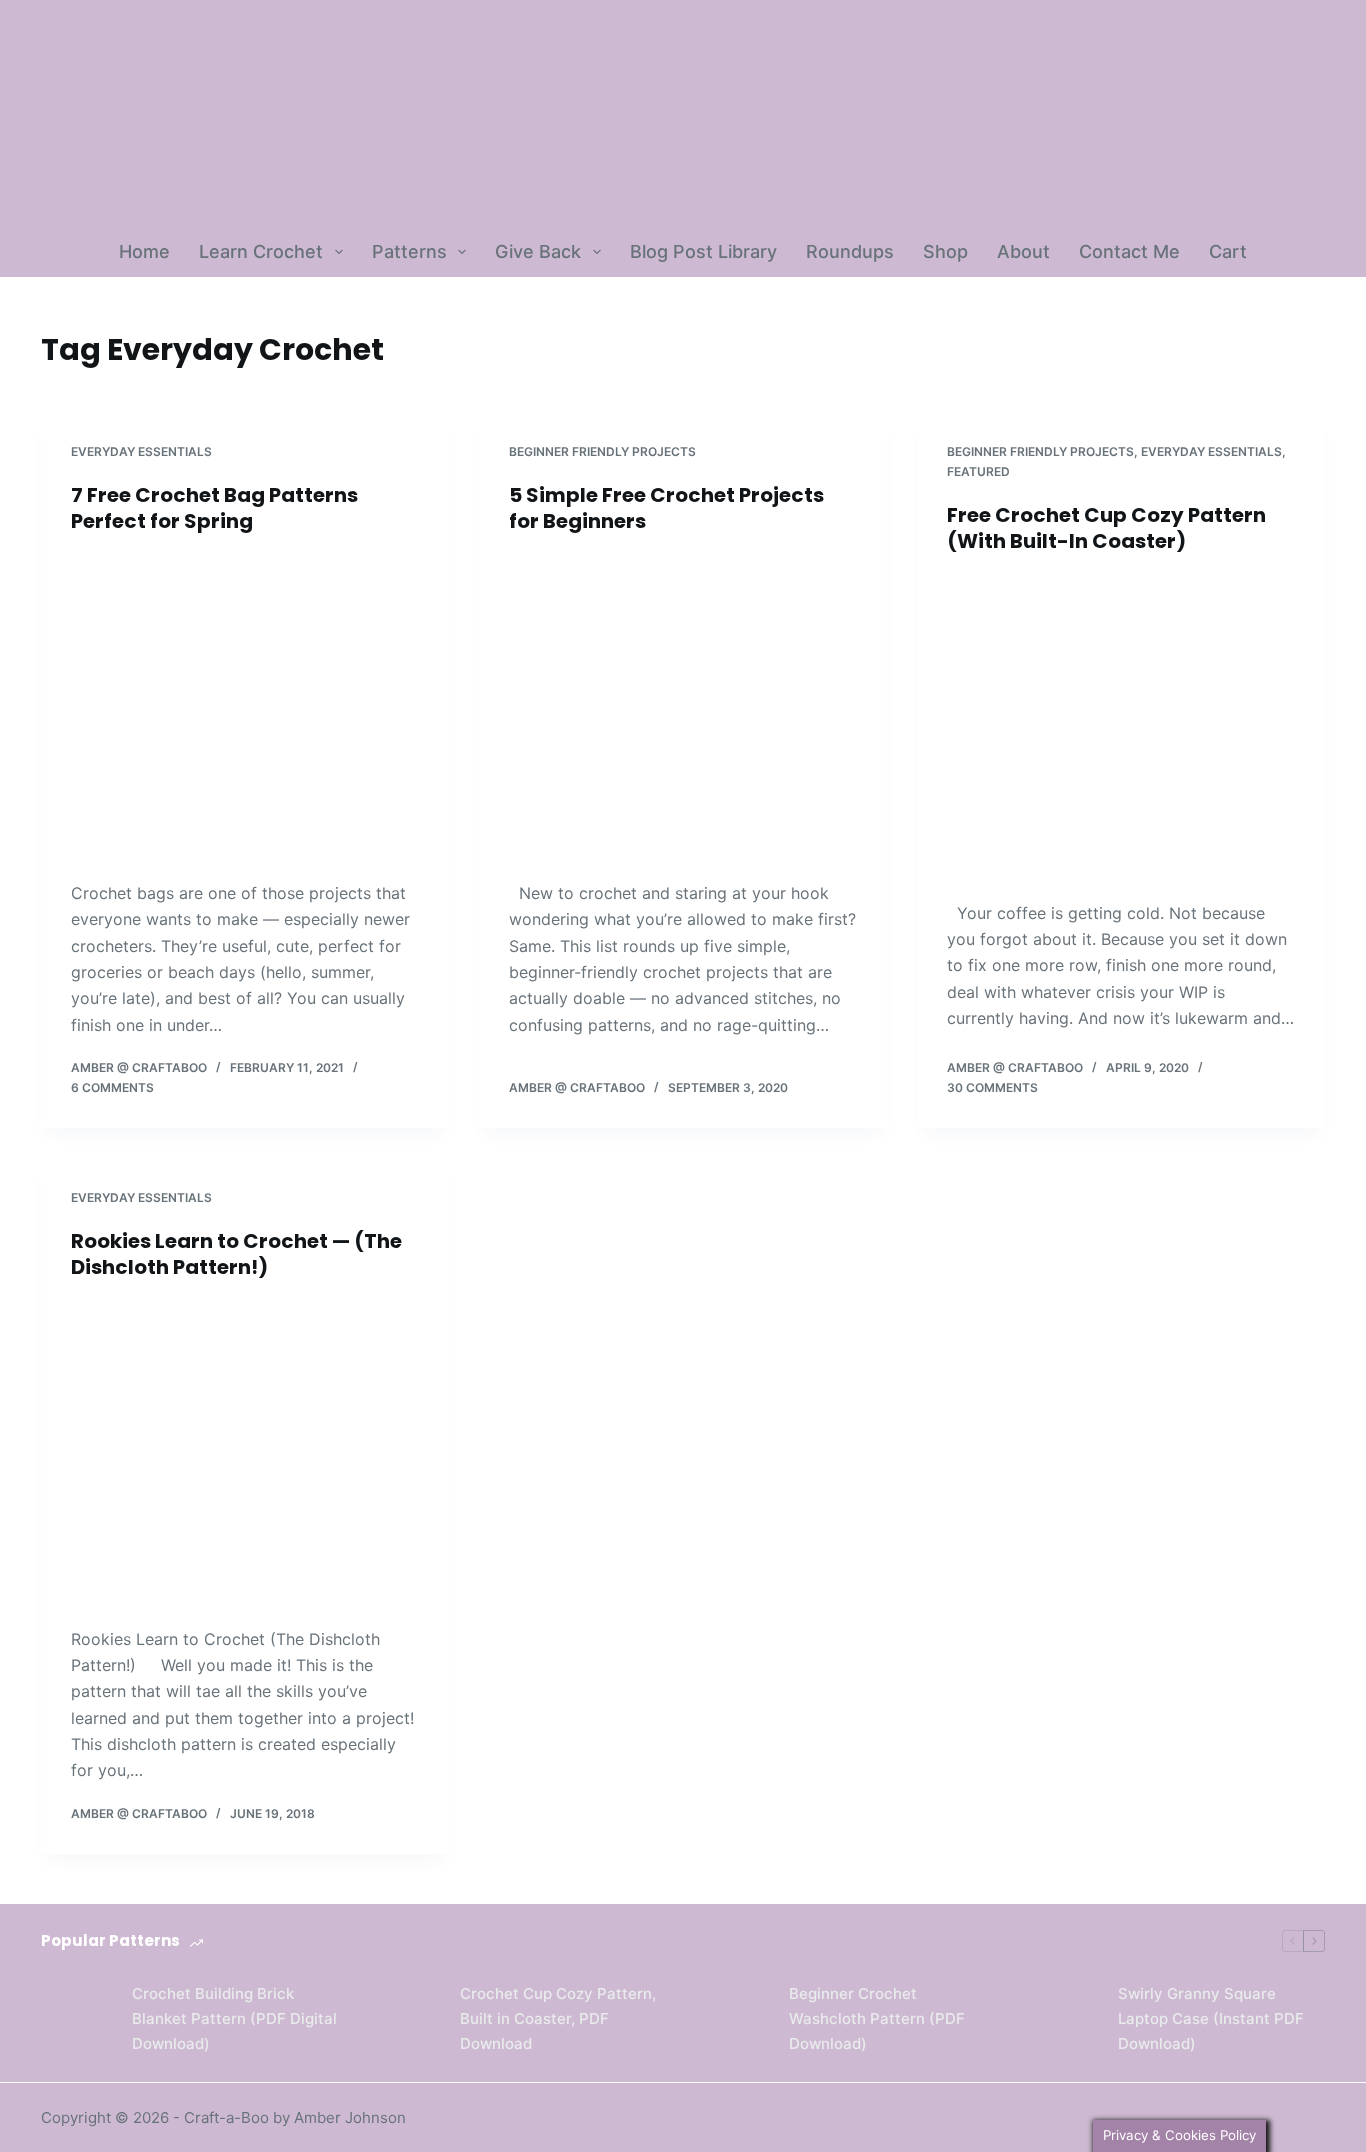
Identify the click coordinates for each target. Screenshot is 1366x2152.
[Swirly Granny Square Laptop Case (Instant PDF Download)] (1062, 2019)
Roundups (850, 251)
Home (144, 251)
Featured (978, 471)
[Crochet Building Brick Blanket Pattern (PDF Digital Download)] (76, 2019)
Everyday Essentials (141, 451)
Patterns (409, 251)
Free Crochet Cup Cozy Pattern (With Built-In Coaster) (1106, 528)
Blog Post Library (703, 251)
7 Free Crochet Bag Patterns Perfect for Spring (214, 508)
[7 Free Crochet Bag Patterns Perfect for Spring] (245, 707)
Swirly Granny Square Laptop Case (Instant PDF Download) (1211, 2018)
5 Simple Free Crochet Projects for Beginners (666, 508)
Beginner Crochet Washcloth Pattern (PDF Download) (877, 2018)
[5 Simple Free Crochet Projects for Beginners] (683, 707)
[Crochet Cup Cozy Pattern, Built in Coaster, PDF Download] (404, 2019)
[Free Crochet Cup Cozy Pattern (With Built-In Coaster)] (1121, 727)
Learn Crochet (261, 251)
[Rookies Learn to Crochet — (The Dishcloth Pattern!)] (245, 1453)
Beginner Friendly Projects (602, 451)
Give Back (538, 251)
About (1023, 251)
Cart (1228, 251)
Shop (945, 251)
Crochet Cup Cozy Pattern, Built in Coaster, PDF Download (558, 2018)
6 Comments (112, 1087)
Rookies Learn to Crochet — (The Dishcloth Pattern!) (236, 1254)
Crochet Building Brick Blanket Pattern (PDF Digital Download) (234, 2018)
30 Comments (992, 1087)
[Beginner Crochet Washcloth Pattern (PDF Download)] (733, 2019)
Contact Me (1129, 251)
